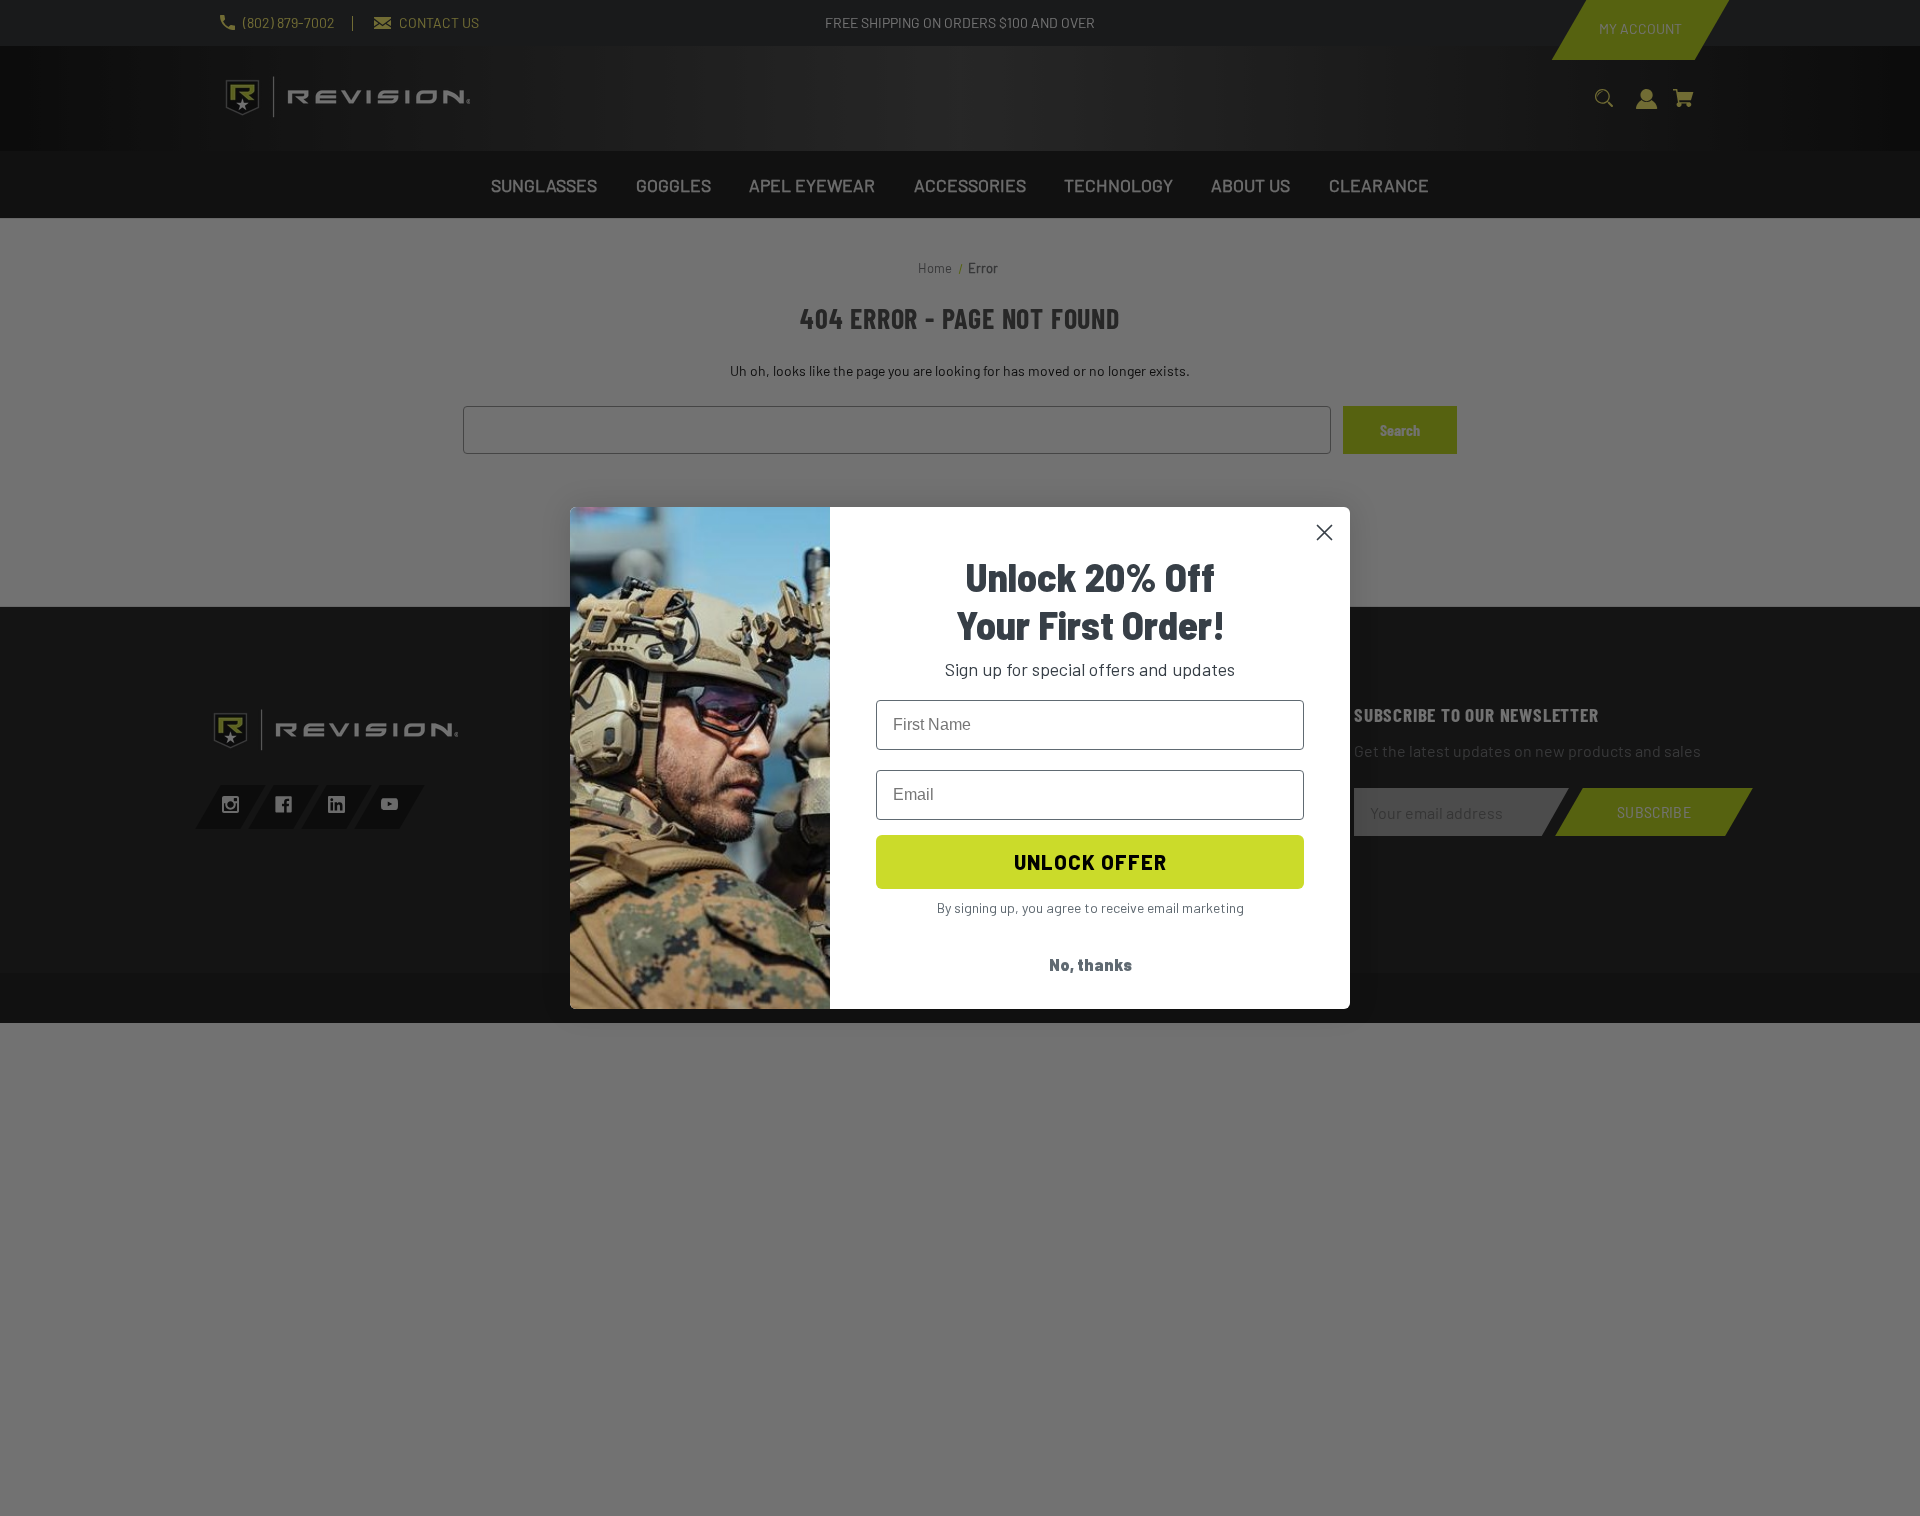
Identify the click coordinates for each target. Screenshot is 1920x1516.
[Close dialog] (1324, 532)
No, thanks (1090, 964)
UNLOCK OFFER (1090, 862)
